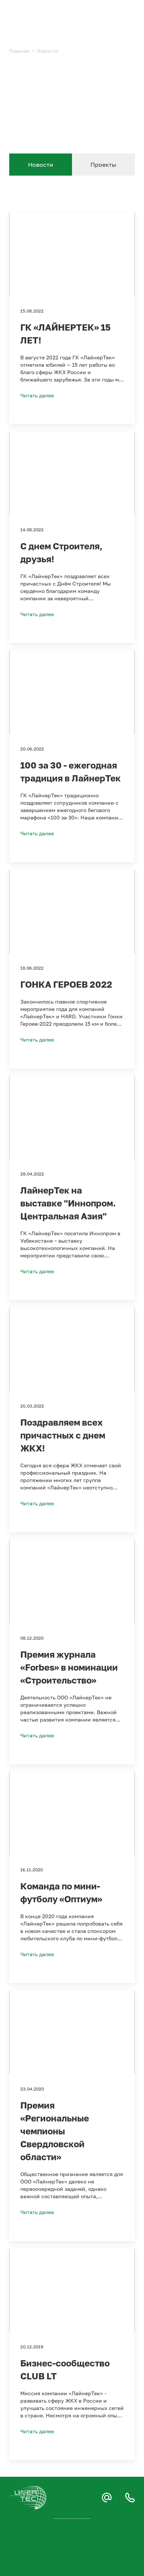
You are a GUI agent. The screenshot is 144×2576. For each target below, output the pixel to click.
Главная (19, 51)
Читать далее (37, 395)
